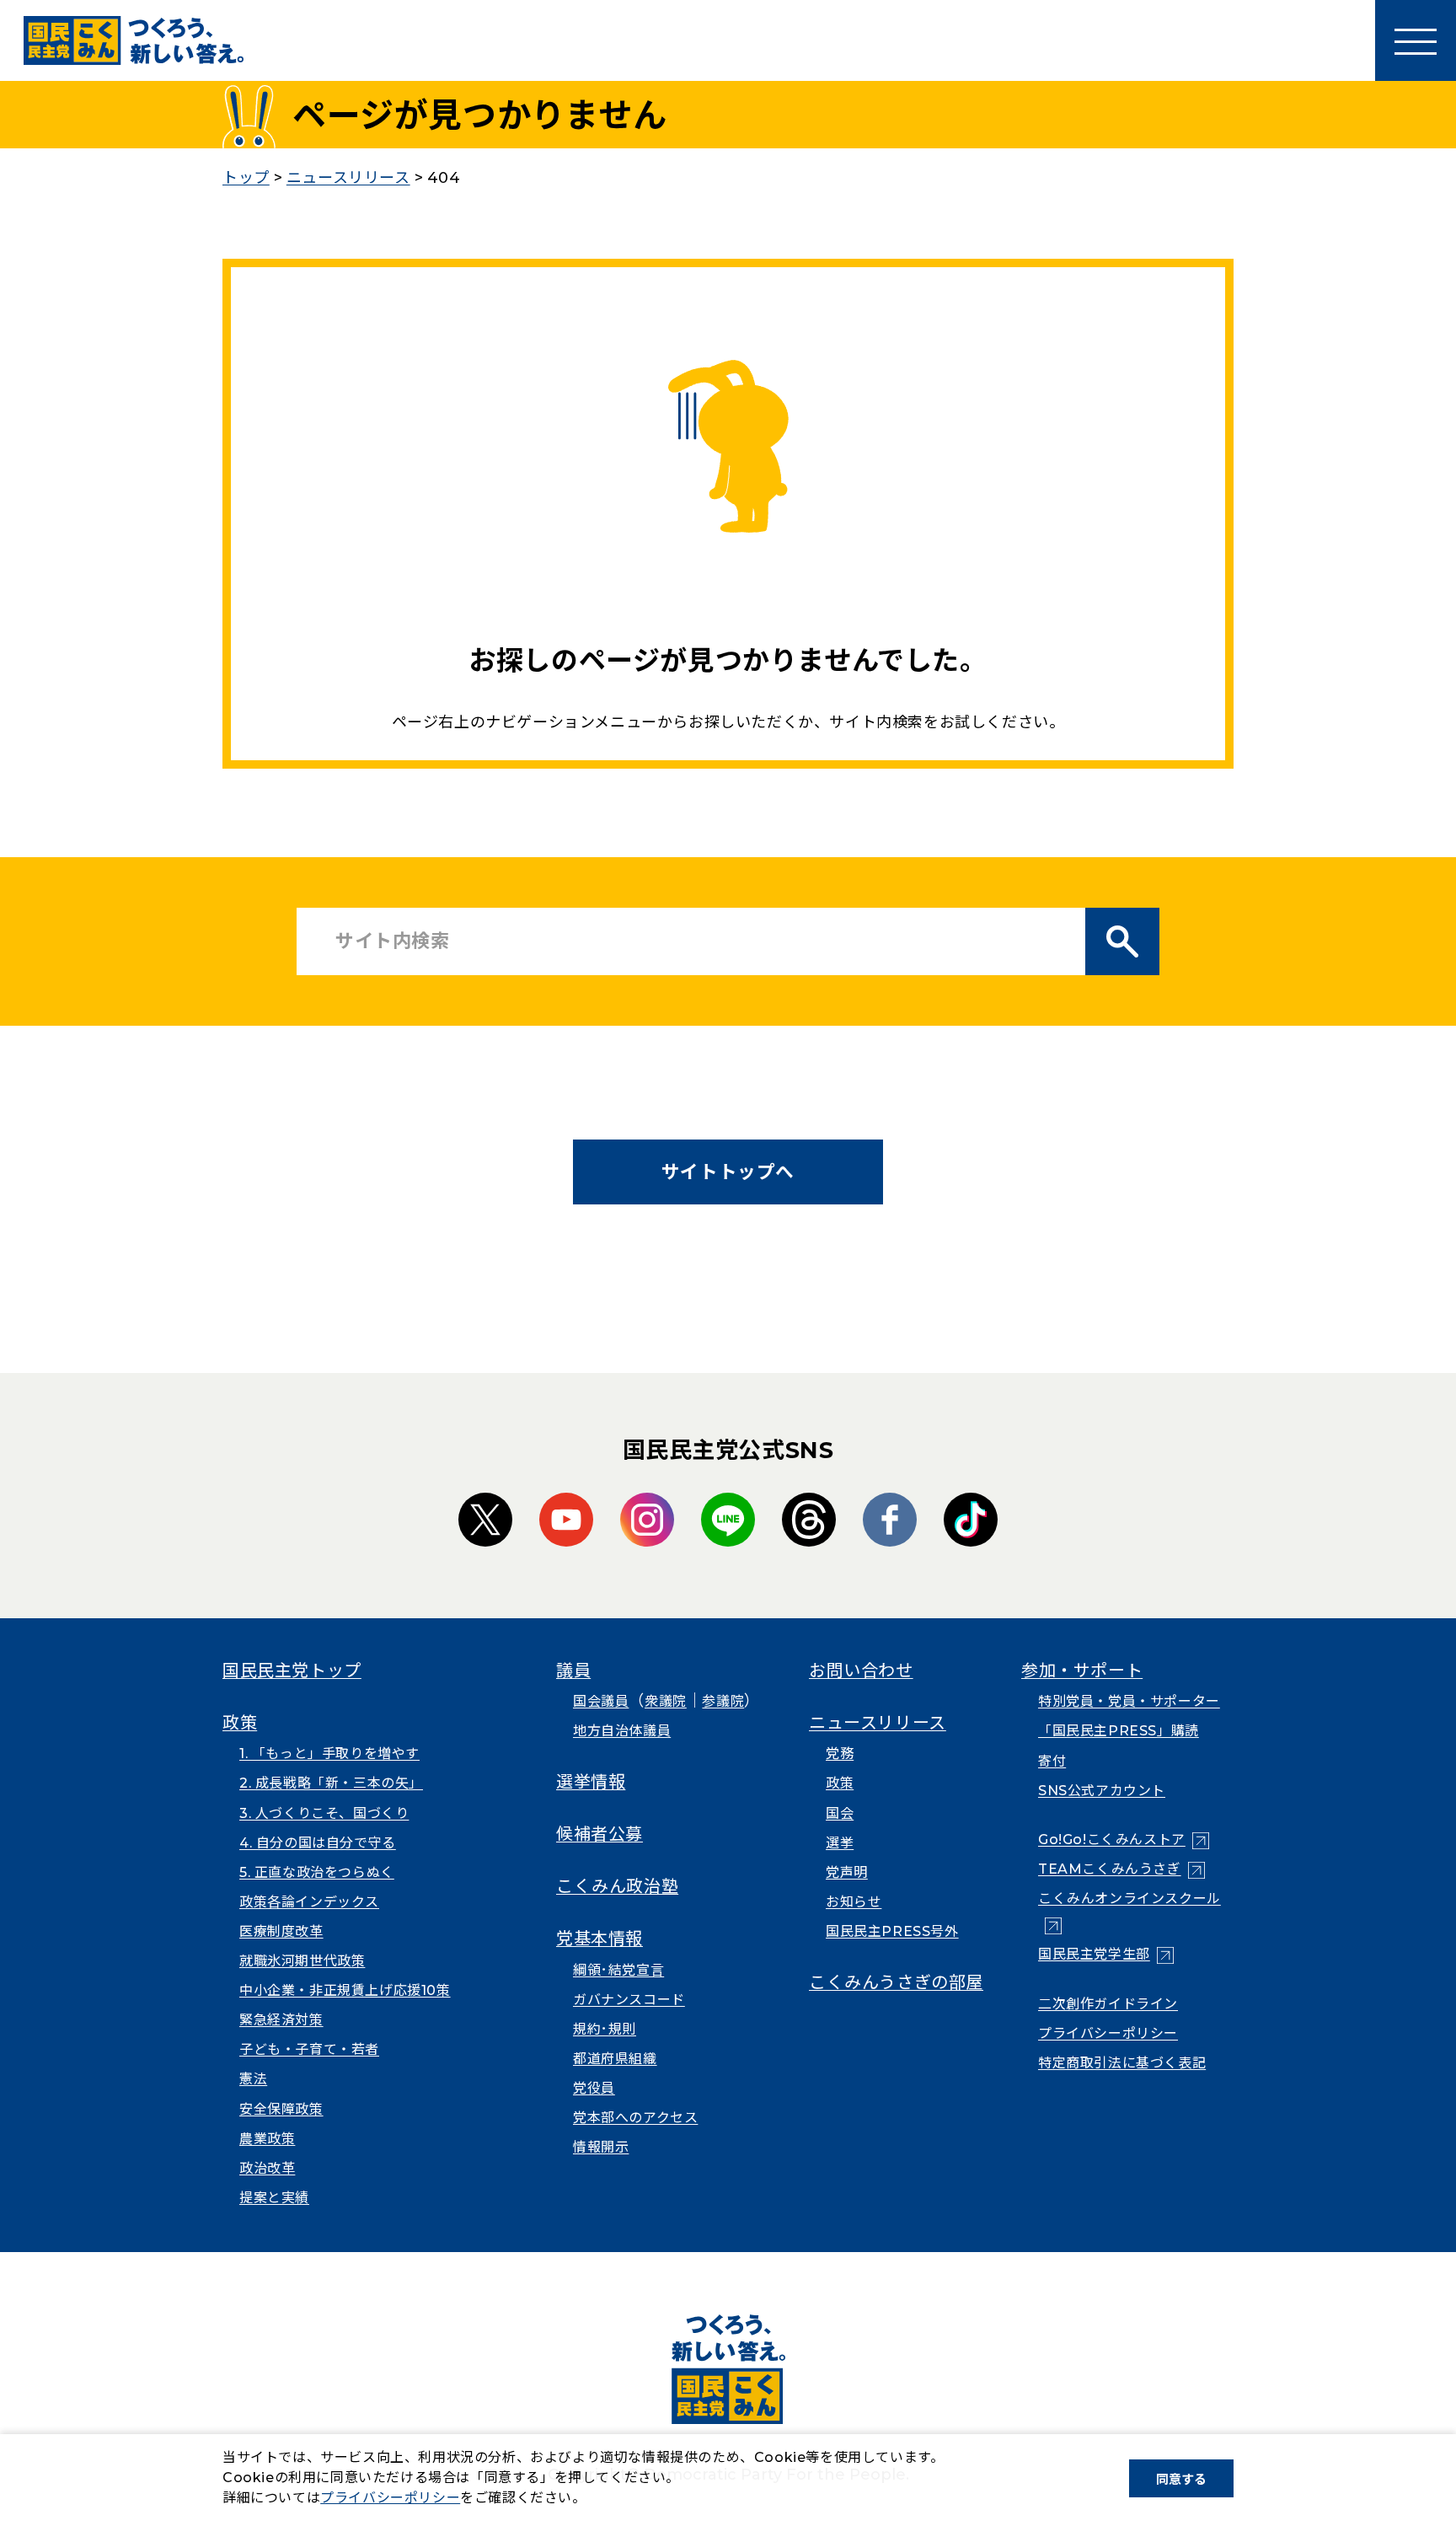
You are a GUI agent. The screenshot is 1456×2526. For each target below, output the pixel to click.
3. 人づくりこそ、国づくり (324, 1813)
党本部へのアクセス (635, 2118)
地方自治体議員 (622, 1731)
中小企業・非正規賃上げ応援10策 (345, 1990)
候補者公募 (600, 1834)
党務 (840, 1754)
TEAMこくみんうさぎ (1121, 1869)
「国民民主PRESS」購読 (1119, 1731)
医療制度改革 (281, 1931)
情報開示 (601, 2147)
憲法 (253, 2079)
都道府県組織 (615, 2059)
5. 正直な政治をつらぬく (317, 1872)
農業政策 (267, 2139)
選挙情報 (591, 1782)
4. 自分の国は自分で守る (318, 1843)
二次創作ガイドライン (1108, 2004)
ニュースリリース (878, 1723)
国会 (840, 1813)
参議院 (723, 1701)
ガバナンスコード (629, 2000)
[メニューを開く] (1416, 40)
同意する (1181, 2479)
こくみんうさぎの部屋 (896, 1982)
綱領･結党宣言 (618, 1970)
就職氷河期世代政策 (302, 1961)
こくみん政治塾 (617, 1886)
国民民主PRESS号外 (892, 1931)
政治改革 (267, 2168)
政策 (240, 1723)
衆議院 (666, 1701)
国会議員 (601, 1701)
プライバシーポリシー (1108, 2033)
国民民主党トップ (292, 1671)
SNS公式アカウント (1102, 1791)
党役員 (594, 2088)
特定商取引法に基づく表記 (1122, 2063)
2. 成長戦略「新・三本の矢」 (331, 1783)
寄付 (1052, 1761)
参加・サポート (1082, 1671)
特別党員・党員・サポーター (1129, 1701)
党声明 (847, 1872)
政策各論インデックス (309, 1902)
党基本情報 (600, 1939)
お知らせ (854, 1902)
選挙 (840, 1843)
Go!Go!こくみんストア (1124, 1840)
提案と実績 (274, 2198)
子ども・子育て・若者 (309, 2049)
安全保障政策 (281, 2109)
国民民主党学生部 (1106, 1954)
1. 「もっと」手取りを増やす (329, 1754)
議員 (573, 1671)
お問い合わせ (861, 1671)
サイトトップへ (728, 1172)
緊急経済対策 (281, 2020)
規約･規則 (605, 2029)
